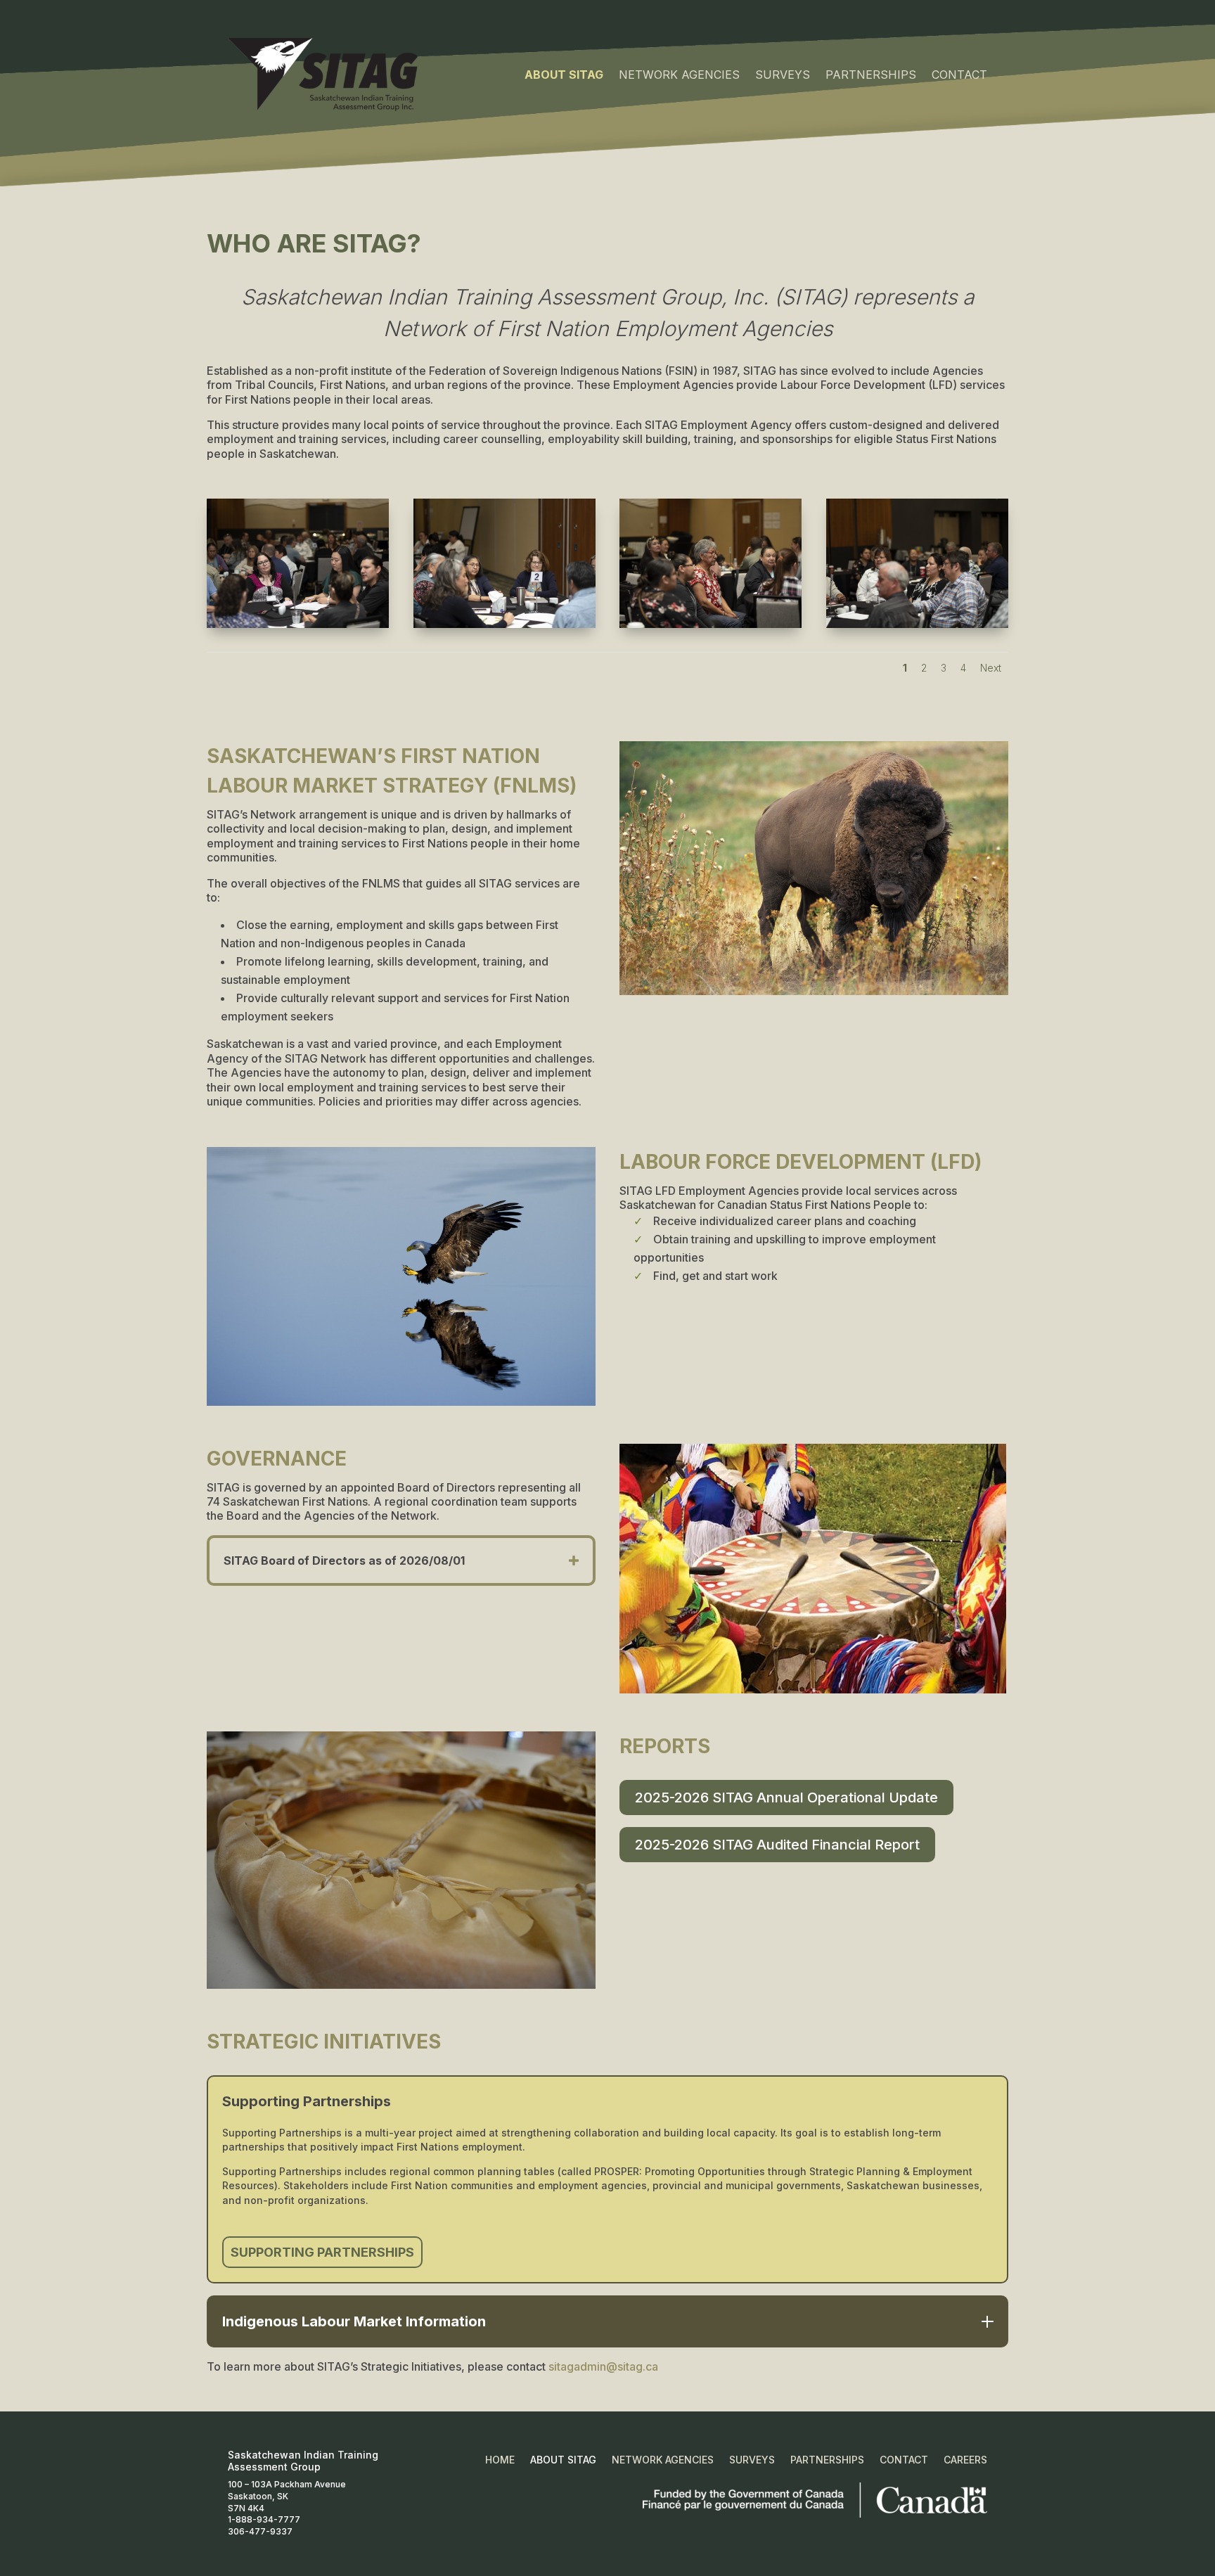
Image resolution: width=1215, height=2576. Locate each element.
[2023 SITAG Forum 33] (298, 625)
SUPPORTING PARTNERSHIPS (322, 2252)
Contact (959, 75)
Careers (965, 2460)
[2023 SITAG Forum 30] (917, 625)
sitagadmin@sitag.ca (603, 2366)
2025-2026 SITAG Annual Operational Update (786, 1798)
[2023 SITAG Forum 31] (711, 625)
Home (500, 2460)
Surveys (783, 75)
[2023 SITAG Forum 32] (504, 625)
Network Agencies (679, 75)
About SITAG (564, 75)
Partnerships (871, 75)
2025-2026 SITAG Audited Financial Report (777, 1845)
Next (991, 668)
